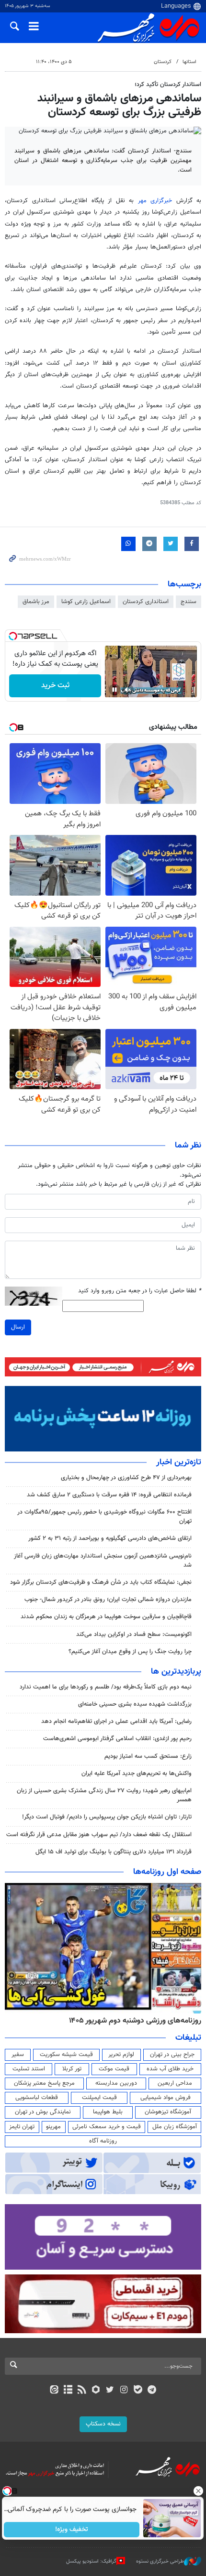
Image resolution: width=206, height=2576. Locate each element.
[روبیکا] (96, 2391)
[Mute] (128, 690)
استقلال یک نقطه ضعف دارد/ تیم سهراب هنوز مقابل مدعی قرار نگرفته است (99, 1835)
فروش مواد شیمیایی (166, 2098)
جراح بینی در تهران (172, 2055)
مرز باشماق (36, 602)
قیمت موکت (114, 2069)
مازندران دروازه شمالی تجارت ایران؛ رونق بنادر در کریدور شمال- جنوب (108, 1600)
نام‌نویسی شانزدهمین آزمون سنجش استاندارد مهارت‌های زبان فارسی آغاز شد (103, 1561)
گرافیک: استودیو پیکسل (91, 2561)
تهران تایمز (22, 2127)
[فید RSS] (82, 2391)
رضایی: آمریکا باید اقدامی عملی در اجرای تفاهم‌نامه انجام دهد (116, 1721)
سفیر (18, 2055)
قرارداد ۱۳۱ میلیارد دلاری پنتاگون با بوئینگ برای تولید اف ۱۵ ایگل (114, 1852)
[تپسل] (13, 636)
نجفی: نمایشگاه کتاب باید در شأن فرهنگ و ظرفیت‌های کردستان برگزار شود (101, 1582)
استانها (189, 62)
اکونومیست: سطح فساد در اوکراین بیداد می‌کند (134, 1634)
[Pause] (114, 690)
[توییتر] (110, 2391)
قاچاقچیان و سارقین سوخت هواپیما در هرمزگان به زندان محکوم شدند (106, 1617)
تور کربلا (72, 2069)
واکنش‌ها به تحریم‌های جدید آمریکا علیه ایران (137, 1774)
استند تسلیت (29, 2069)
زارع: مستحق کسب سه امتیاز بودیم (148, 1756)
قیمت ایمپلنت (99, 2098)
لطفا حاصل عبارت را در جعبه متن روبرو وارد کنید (140, 1291)
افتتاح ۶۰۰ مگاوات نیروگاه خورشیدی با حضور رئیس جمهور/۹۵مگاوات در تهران (104, 1517)
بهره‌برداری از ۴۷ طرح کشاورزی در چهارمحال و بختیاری (126, 1478)
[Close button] (199, 2491)
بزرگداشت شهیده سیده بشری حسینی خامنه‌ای (135, 1704)
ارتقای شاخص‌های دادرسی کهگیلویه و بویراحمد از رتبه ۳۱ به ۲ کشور (110, 1538)
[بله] (138, 2391)
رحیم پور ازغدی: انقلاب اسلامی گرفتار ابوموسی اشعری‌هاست (117, 1739)
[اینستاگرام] (124, 2391)
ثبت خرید (55, 686)
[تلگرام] (152, 2391)
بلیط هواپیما (108, 2112)
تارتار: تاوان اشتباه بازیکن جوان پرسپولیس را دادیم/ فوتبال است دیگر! (107, 1817)
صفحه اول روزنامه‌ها (167, 1872)
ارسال (18, 1327)
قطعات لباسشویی (37, 2098)
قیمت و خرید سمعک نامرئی (107, 2127)
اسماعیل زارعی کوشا (86, 602)
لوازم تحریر (121, 2055)
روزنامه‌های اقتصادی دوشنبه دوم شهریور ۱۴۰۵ (132, 2021)
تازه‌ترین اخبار (179, 1462)
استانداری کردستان (146, 602)
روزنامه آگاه (103, 2141)
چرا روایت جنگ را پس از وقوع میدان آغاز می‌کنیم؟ (130, 1652)
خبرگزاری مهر (155, 201)
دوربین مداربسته (116, 2083)
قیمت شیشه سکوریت (66, 2055)
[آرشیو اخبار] (68, 2391)
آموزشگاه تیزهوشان (168, 2112)
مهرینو (53, 2127)
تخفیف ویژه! (72, 2530)
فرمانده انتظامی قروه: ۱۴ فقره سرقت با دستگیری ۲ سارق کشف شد (109, 1495)
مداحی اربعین (175, 2083)
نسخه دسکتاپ (103, 2424)
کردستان (163, 62)
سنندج (189, 602)
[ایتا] (54, 2391)
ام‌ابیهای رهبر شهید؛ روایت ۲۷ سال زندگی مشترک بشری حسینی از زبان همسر (104, 1795)
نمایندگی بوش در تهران (43, 2112)
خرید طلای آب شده (170, 2069)
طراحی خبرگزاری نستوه (160, 2561)
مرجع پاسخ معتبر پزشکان (44, 2083)
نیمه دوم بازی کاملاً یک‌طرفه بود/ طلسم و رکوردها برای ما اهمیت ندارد (106, 1687)
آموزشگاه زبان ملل (175, 2127)
